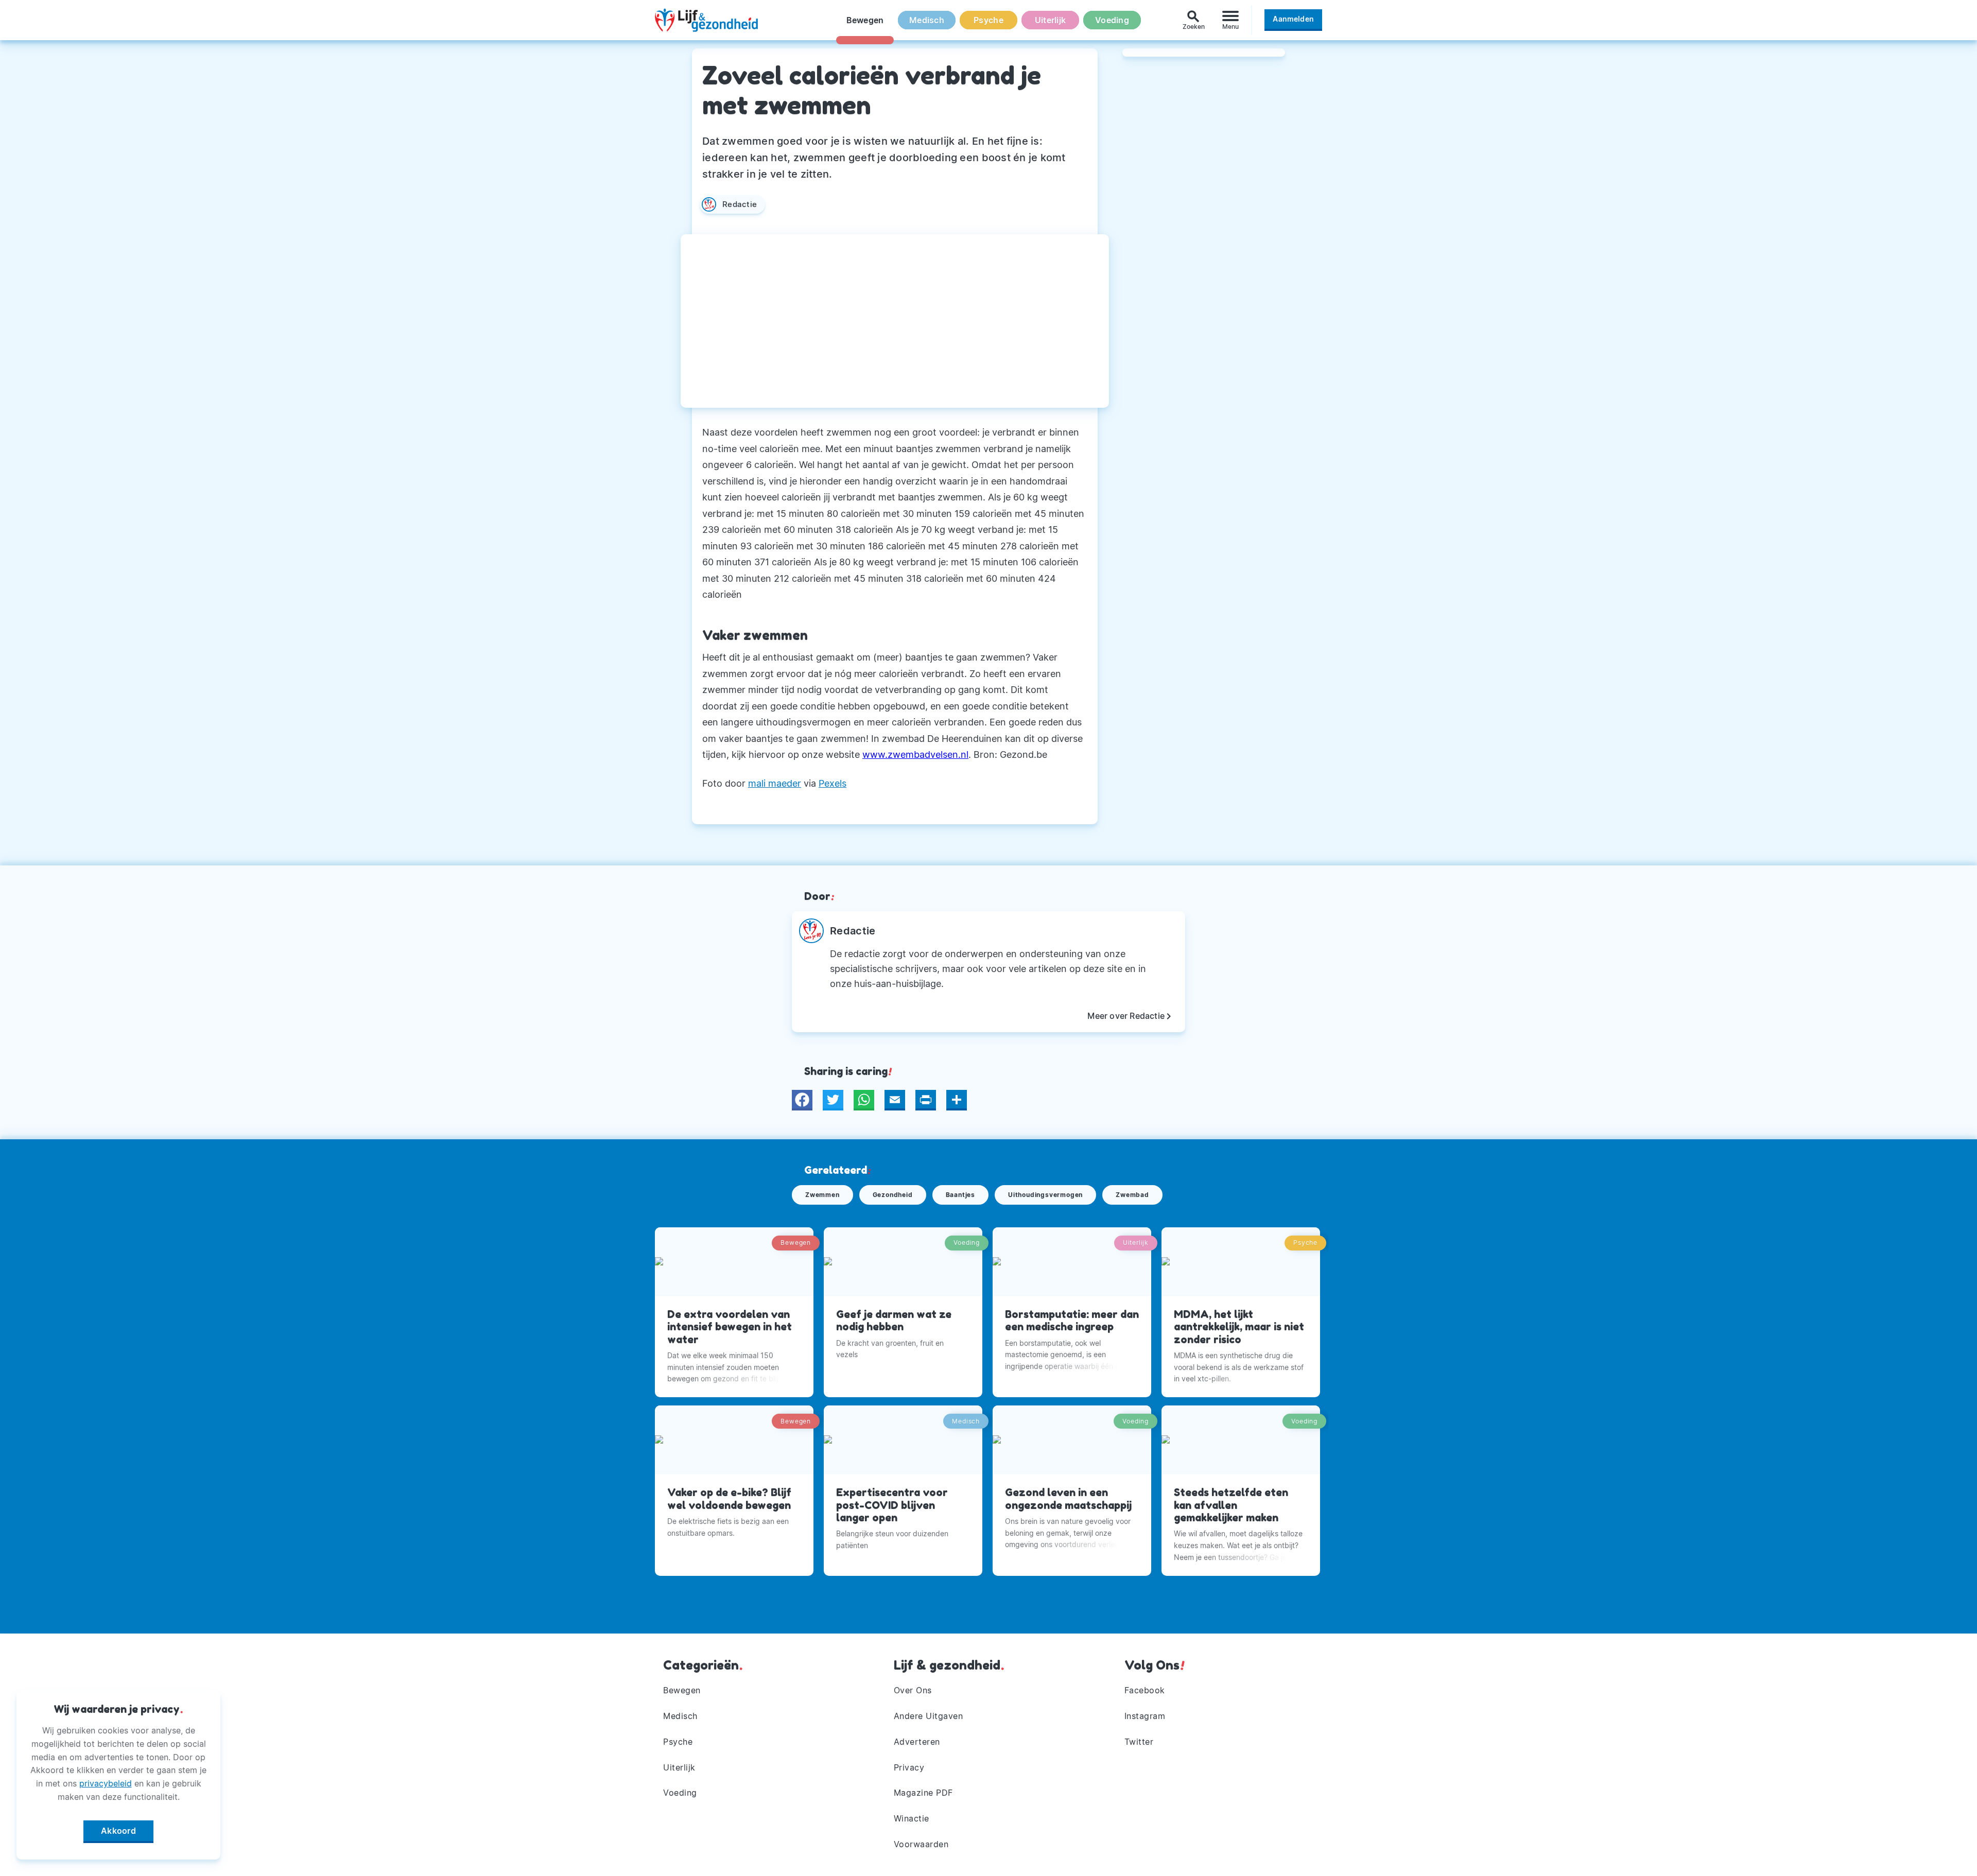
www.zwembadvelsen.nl (915, 754)
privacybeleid (106, 1783)
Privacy (909, 1767)
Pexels (833, 783)
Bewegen (865, 20)
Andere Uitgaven (929, 1716)
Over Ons (913, 1690)
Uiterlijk (1050, 20)
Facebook (1145, 1690)
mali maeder (775, 783)
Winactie (912, 1818)
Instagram (1145, 1716)
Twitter (1139, 1742)
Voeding (1112, 20)
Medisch (927, 20)
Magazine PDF (923, 1793)
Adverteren (917, 1742)
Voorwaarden (921, 1844)
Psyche (989, 20)
